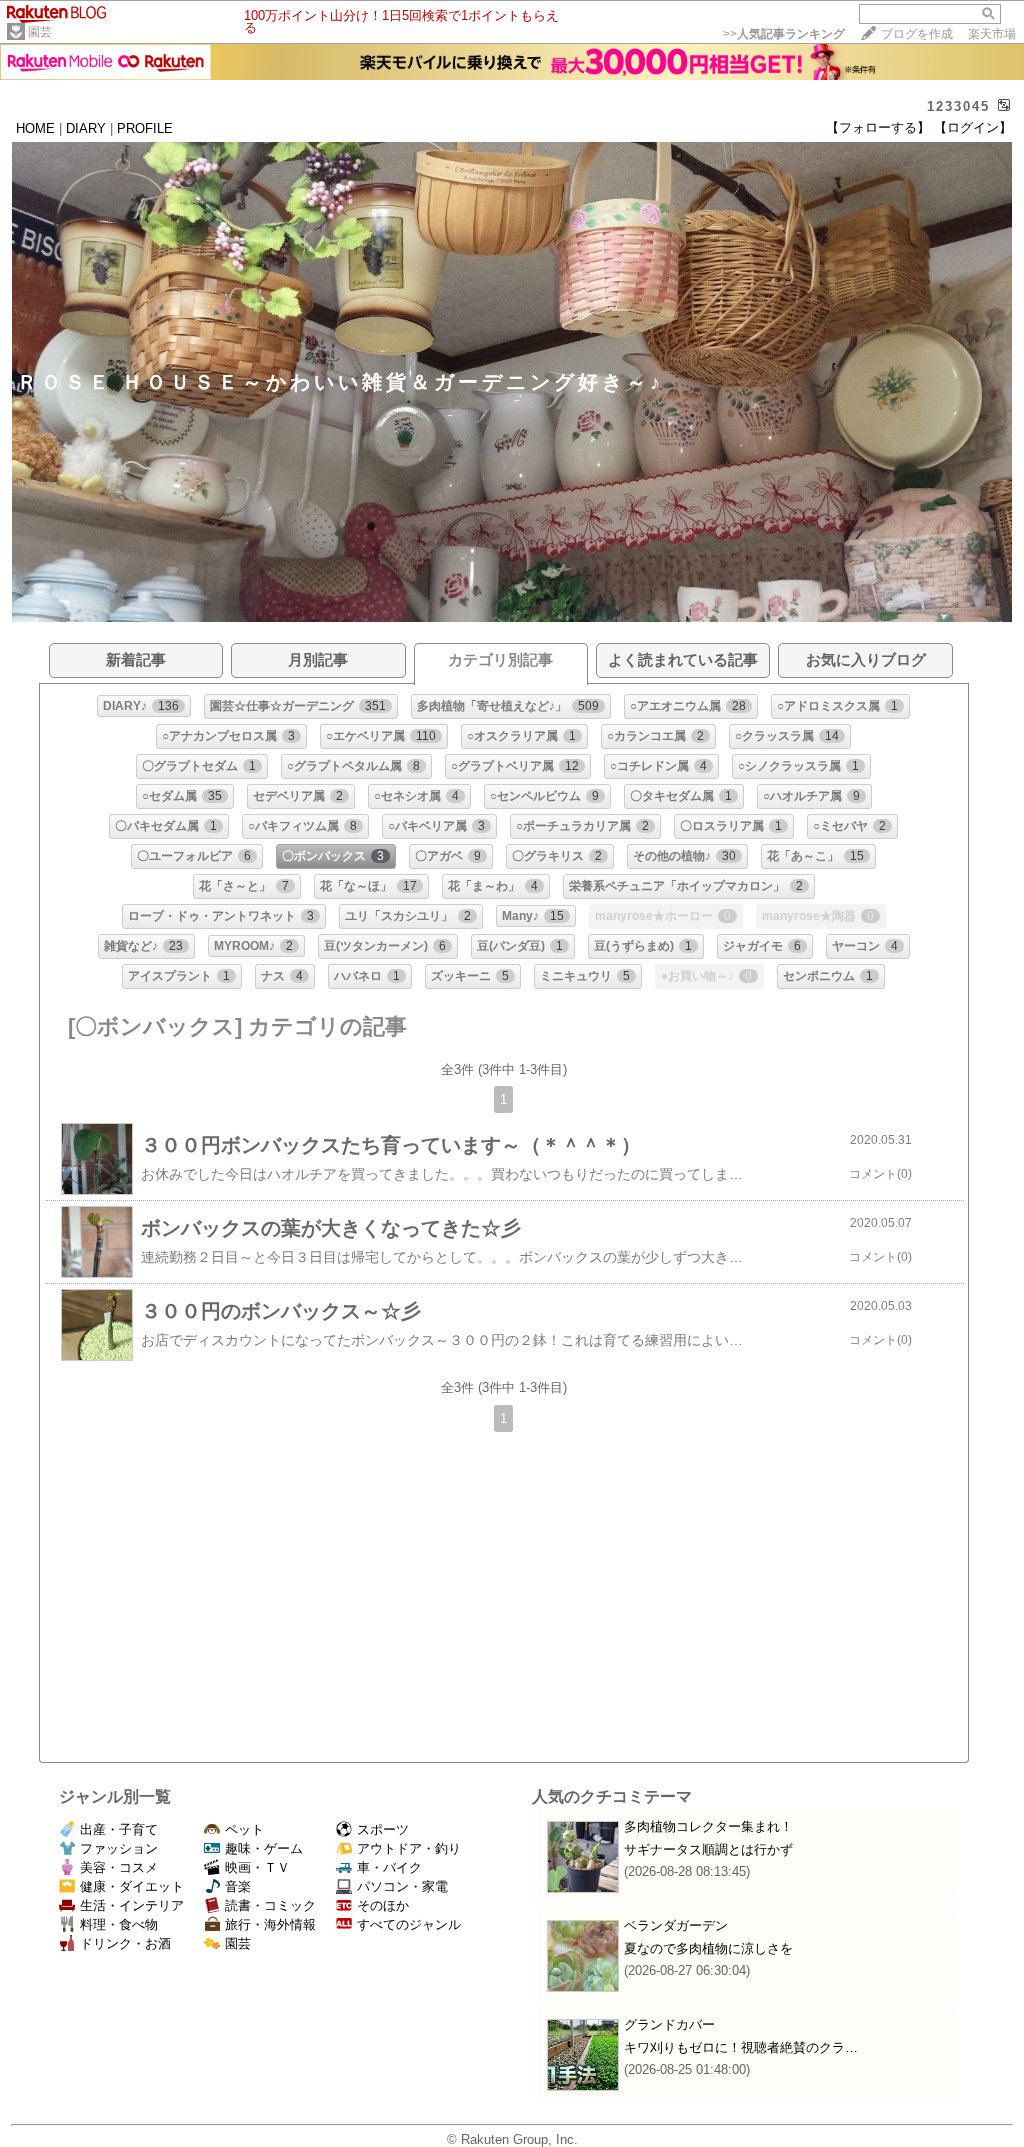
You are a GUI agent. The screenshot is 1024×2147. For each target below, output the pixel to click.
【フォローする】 (878, 127)
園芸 (40, 32)
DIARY (86, 128)
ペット (244, 1829)
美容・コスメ (119, 1867)
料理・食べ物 (119, 1924)
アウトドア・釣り (409, 1848)
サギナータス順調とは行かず (708, 1849)
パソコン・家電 (402, 1886)
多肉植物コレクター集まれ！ (708, 1826)
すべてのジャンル (409, 1924)
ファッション (119, 1848)
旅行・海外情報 (270, 1924)
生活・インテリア (132, 1905)
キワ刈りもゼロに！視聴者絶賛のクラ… (741, 2047)
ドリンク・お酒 (125, 1943)
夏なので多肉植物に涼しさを (708, 1948)
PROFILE (145, 128)
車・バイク (389, 1867)
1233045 (958, 106)
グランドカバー (669, 2024)
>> (784, 34)
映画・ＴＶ (257, 1867)
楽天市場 (992, 34)
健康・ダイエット (132, 1886)
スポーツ (383, 1829)
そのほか (383, 1905)
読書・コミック (270, 1905)
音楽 (238, 1886)
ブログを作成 (917, 34)
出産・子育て (119, 1829)
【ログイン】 (973, 127)
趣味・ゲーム (264, 1848)
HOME (35, 128)
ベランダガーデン (676, 1925)
